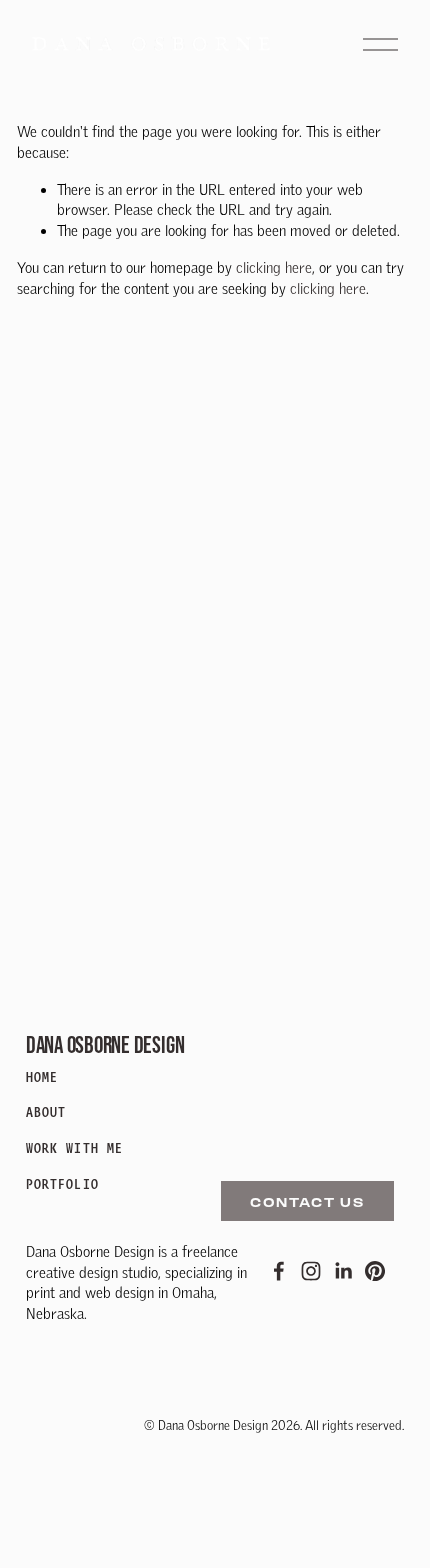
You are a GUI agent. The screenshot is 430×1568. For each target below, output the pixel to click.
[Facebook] (279, 1271)
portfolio (62, 1184)
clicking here (274, 267)
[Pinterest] (375, 1271)
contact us (307, 1201)
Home (42, 1077)
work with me (74, 1148)
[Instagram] (311, 1271)
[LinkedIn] (343, 1271)
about (46, 1112)
